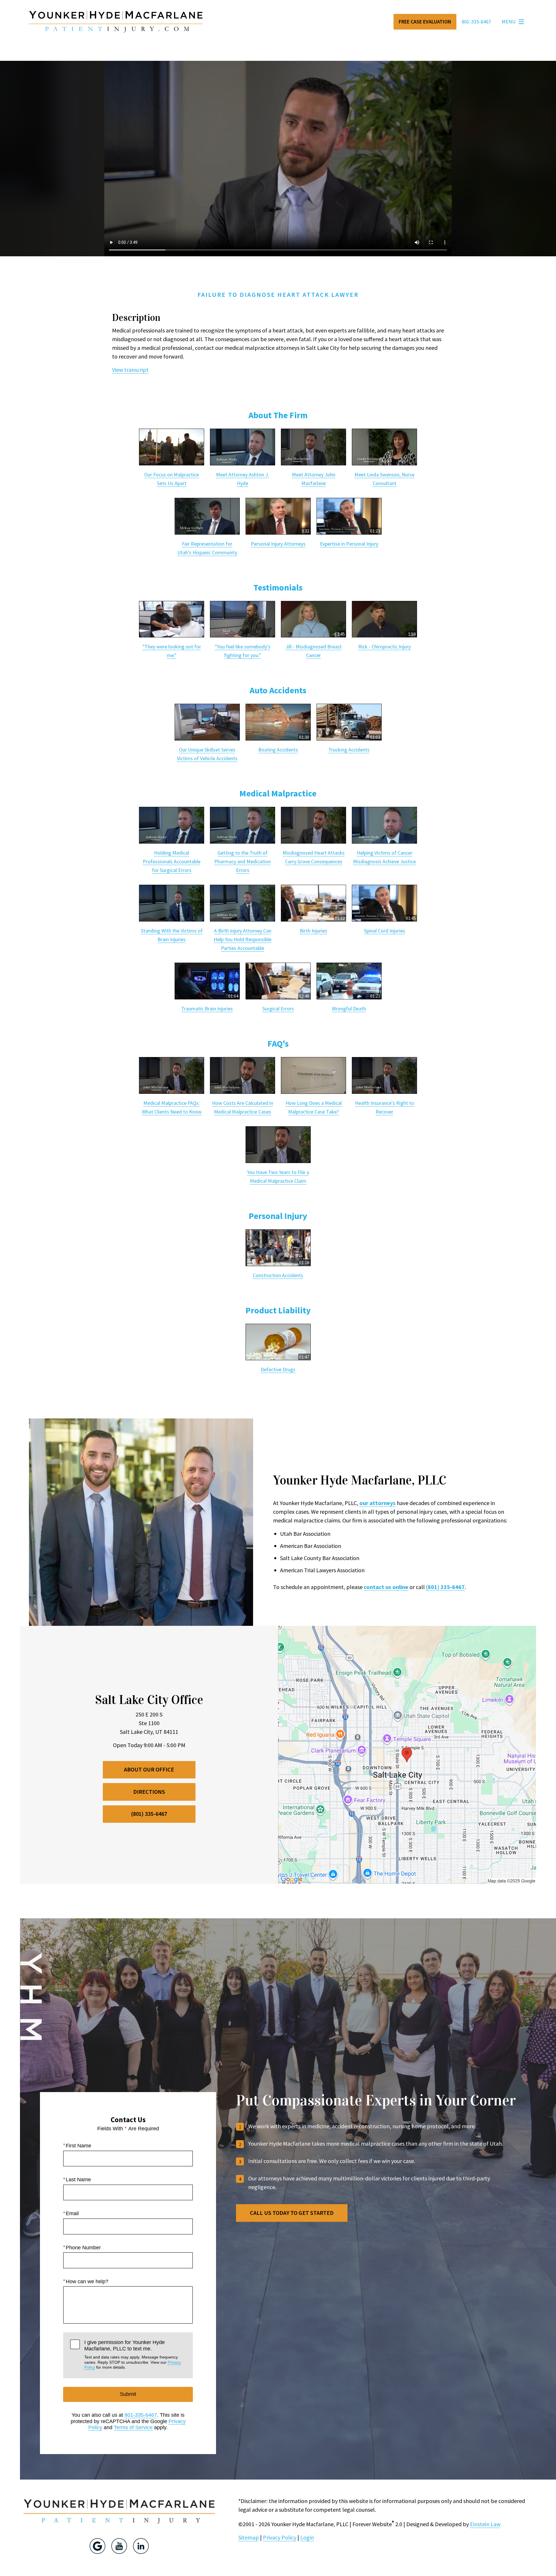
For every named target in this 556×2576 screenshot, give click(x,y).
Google (97, 2546)
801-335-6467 (141, 2415)
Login (307, 2537)
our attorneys (377, 1503)
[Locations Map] (407, 1754)
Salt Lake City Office (149, 1700)
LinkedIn (141, 2546)
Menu (509, 22)
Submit (128, 2394)
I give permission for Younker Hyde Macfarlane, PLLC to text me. (133, 2354)
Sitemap (249, 2537)
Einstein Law (485, 2524)
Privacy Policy (280, 2537)
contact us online (386, 1587)
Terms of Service (133, 2427)
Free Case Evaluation (425, 22)
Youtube (119, 2546)
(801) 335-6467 (445, 1587)
